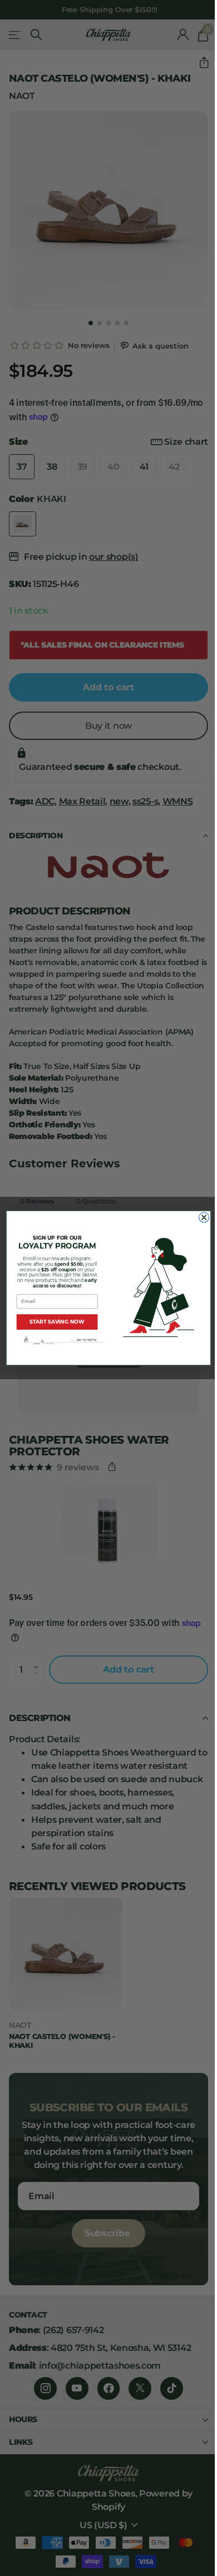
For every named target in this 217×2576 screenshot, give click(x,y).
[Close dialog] (204, 1217)
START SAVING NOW (57, 1322)
